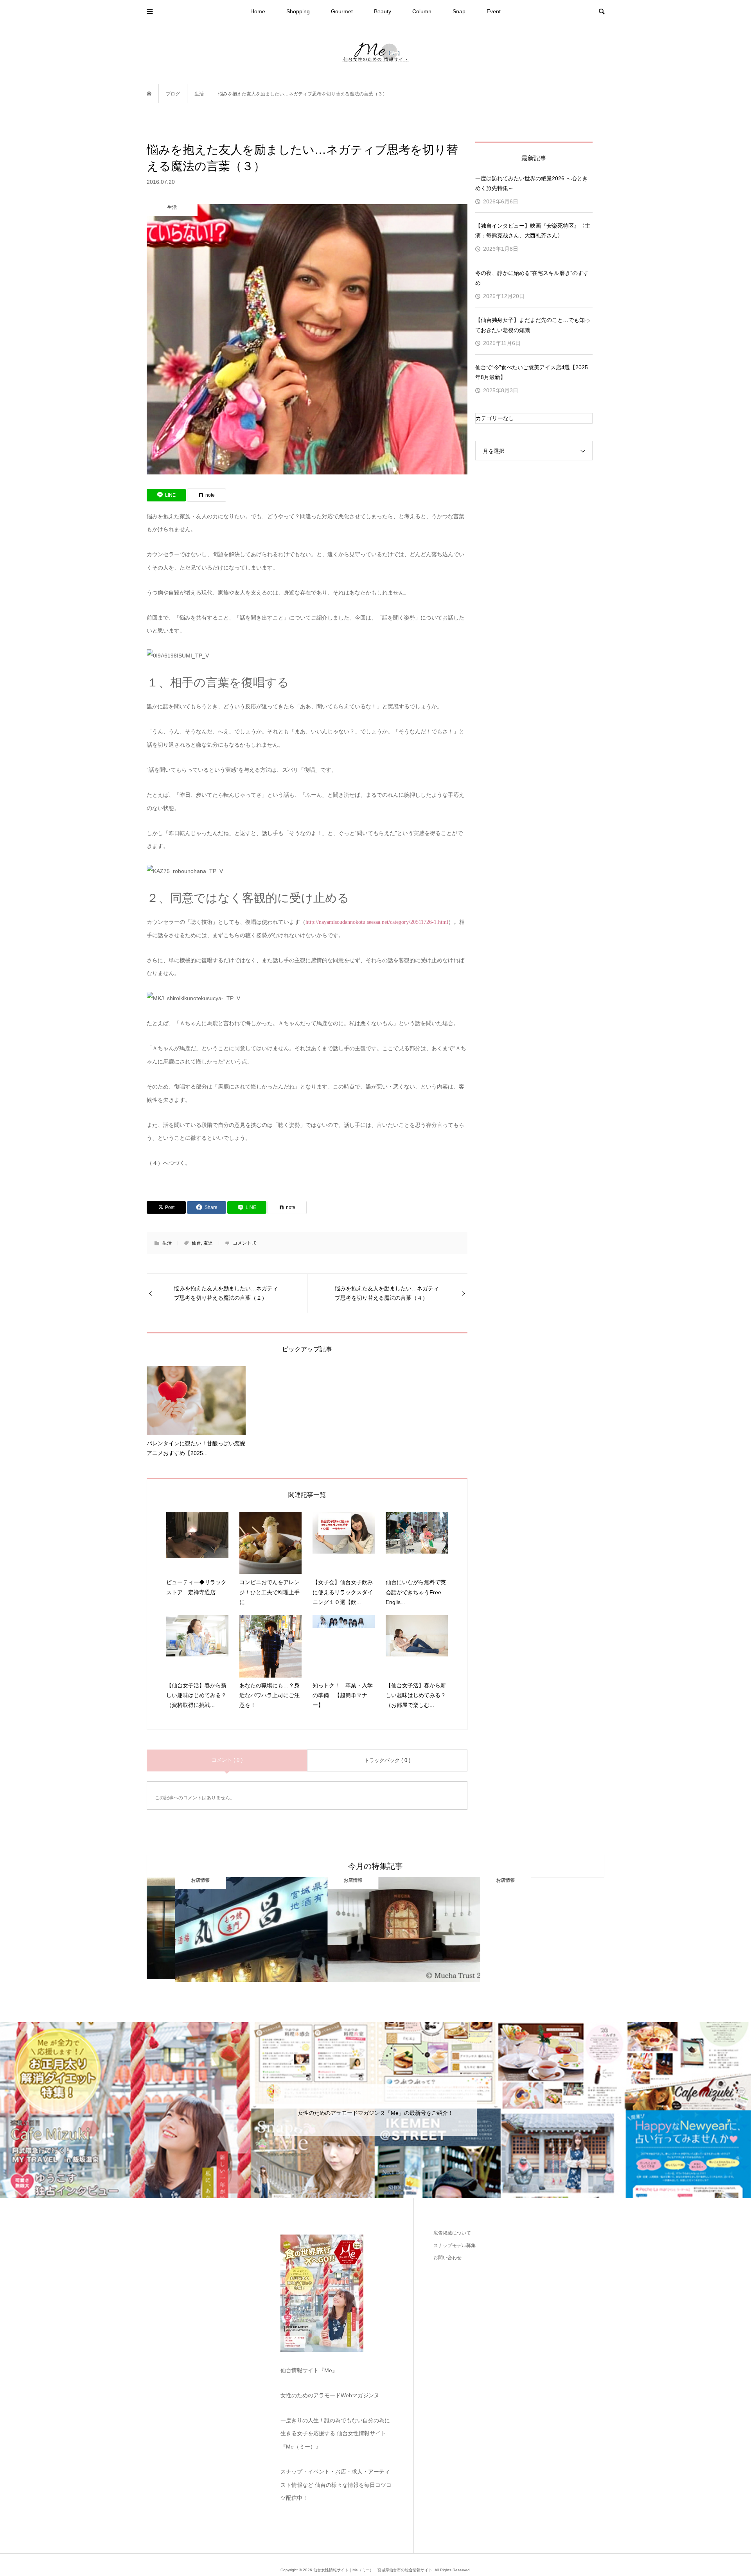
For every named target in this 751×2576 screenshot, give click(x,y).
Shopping (298, 11)
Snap (459, 11)
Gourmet (342, 11)
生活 (167, 1243)
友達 (208, 1243)
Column (422, 11)
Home (258, 11)
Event (494, 11)
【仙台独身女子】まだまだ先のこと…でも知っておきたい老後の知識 (533, 325)
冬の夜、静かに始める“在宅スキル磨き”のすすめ (532, 278)
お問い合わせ (447, 2258)
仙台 (196, 1243)
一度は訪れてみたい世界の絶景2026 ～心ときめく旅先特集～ (532, 183)
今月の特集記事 (375, 1866)
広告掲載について (452, 2233)
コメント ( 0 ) (227, 1760)
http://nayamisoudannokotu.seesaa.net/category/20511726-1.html (377, 922)
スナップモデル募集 (455, 2245)
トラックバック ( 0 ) (387, 1760)
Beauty (383, 11)
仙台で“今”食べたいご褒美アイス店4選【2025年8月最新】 (532, 372)
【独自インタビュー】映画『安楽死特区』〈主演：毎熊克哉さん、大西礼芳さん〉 (533, 231)
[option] (223, 1930)
